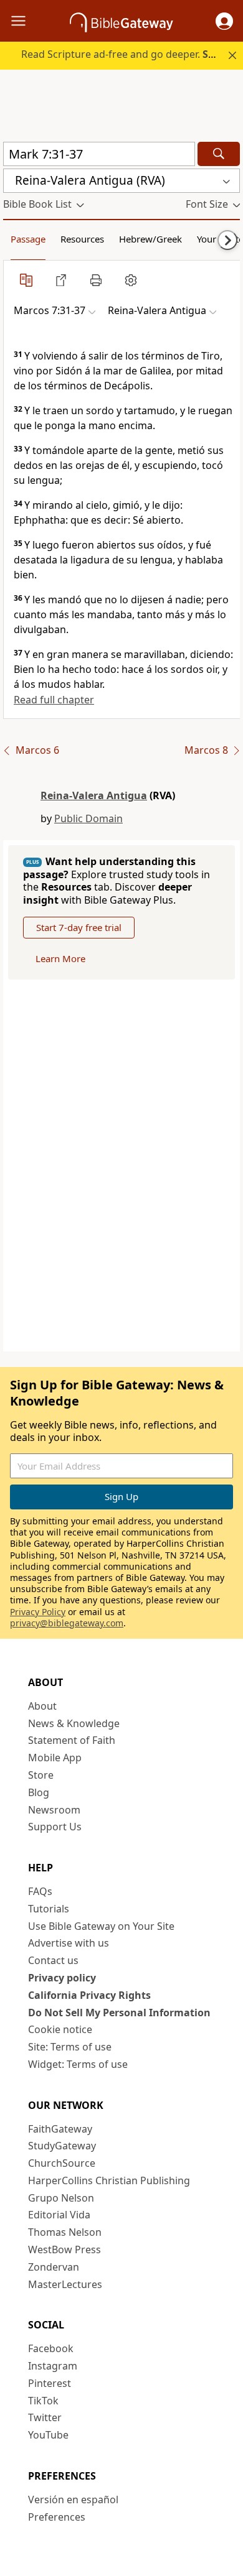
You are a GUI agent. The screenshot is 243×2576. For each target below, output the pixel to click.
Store (41, 1775)
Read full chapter (54, 700)
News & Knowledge (74, 1723)
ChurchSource (62, 2163)
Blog (39, 1792)
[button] (224, 21)
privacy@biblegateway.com (67, 1623)
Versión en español (73, 2500)
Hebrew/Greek (150, 239)
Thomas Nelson (65, 2232)
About (42, 1706)
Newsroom (54, 1810)
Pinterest (50, 2383)
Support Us (55, 1827)
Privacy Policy (38, 1612)
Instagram (53, 2366)
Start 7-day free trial (79, 927)
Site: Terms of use (70, 2047)
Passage (28, 239)
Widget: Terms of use (78, 2064)
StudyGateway (62, 2146)
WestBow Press (64, 2249)
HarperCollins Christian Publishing (109, 2180)
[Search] (219, 154)
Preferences (57, 2517)
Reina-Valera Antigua (94, 795)
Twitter (45, 2417)
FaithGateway (60, 2129)
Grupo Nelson (61, 2198)
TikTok (43, 2401)
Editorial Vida (59, 2215)
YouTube (48, 2435)
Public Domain (88, 818)
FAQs (40, 1891)
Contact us (53, 1960)
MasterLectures (65, 2284)
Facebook (51, 2348)
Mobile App (55, 1758)
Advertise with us (69, 1943)
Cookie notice (60, 2029)
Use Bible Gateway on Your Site (101, 1926)
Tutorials (49, 1909)
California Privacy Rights (89, 1995)
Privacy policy (62, 1978)
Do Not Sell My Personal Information (119, 2013)
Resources (82, 239)
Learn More (60, 958)
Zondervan (54, 2267)
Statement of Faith (72, 1740)
